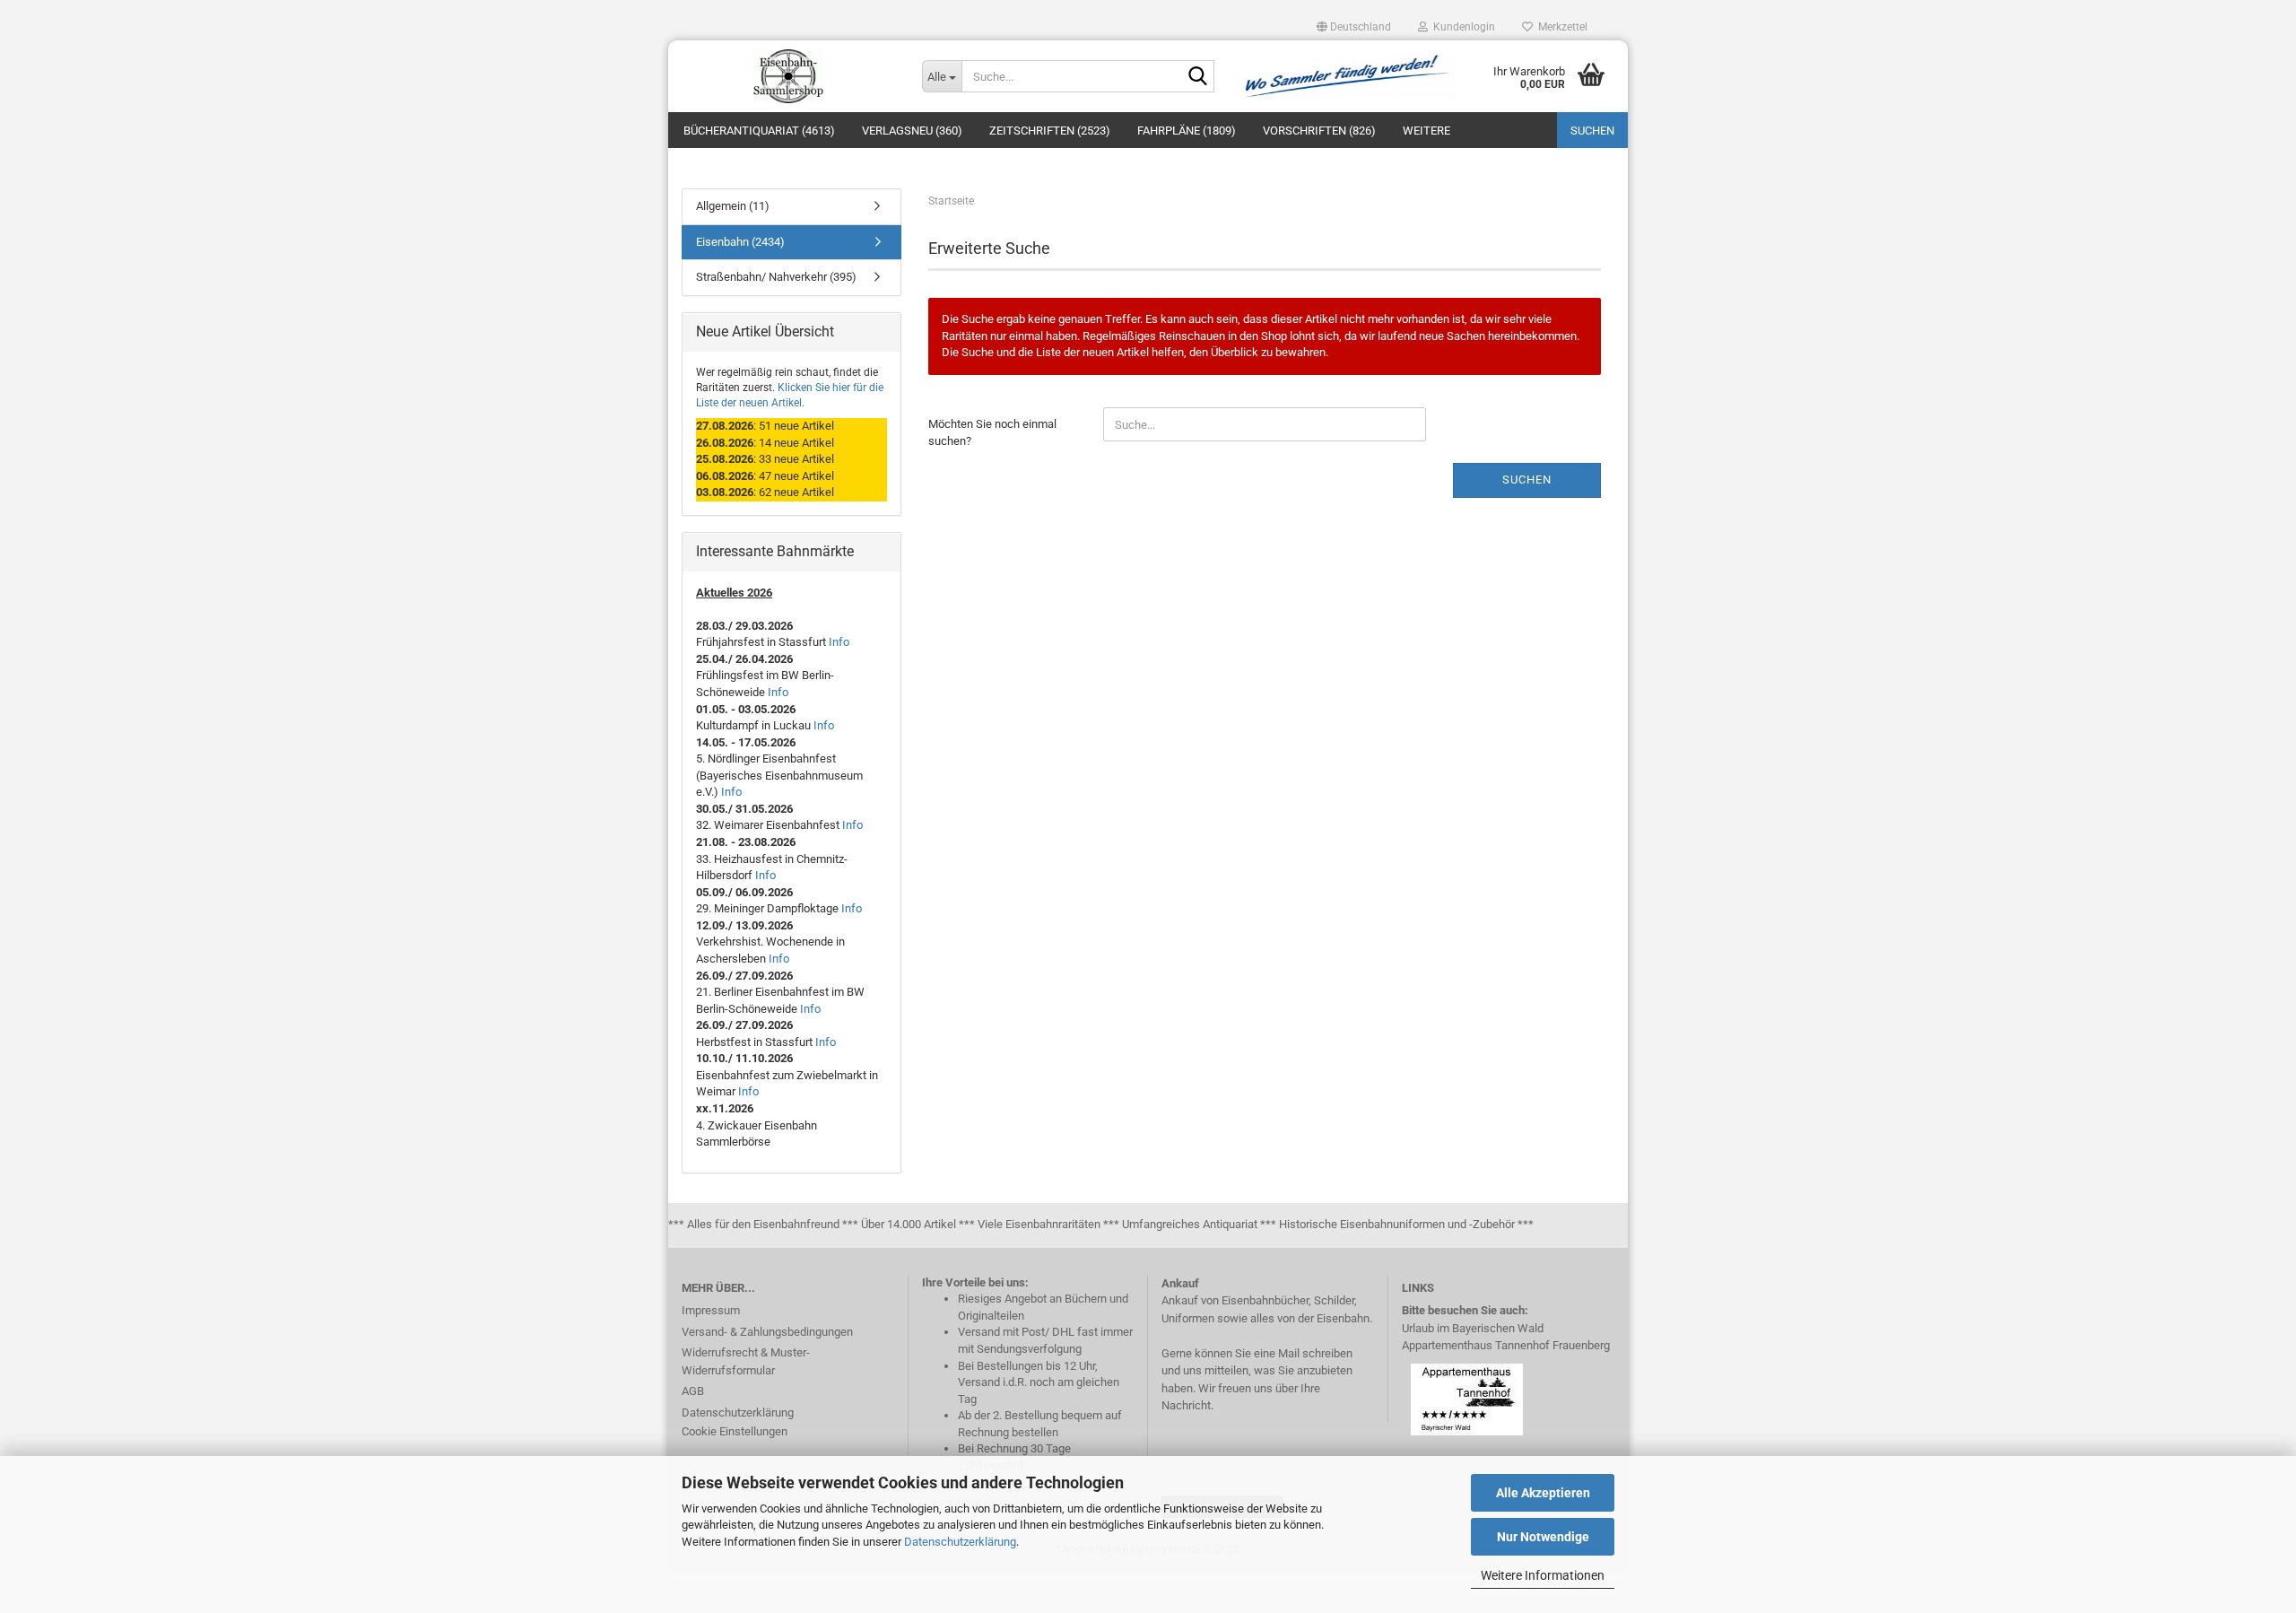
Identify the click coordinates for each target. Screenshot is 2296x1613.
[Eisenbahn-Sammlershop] (788, 76)
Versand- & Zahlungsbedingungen (767, 1332)
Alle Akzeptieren (1543, 1493)
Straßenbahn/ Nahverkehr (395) (776, 277)
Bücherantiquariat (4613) (759, 131)
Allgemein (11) (733, 206)
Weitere (1426, 131)
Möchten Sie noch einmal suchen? (992, 432)
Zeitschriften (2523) (1050, 131)
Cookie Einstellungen (735, 1431)
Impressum (711, 1310)
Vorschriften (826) (1319, 131)
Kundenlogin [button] (1461, 27)
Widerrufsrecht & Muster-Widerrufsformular (746, 1361)
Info (839, 642)
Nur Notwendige (1543, 1537)
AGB (693, 1391)
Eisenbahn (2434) (740, 242)
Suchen (1592, 131)
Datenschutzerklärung (960, 1542)
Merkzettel (1560, 27)
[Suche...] (1197, 77)
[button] (1354, 27)
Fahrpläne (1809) (1187, 131)
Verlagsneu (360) (912, 131)
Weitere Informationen (1543, 1575)
